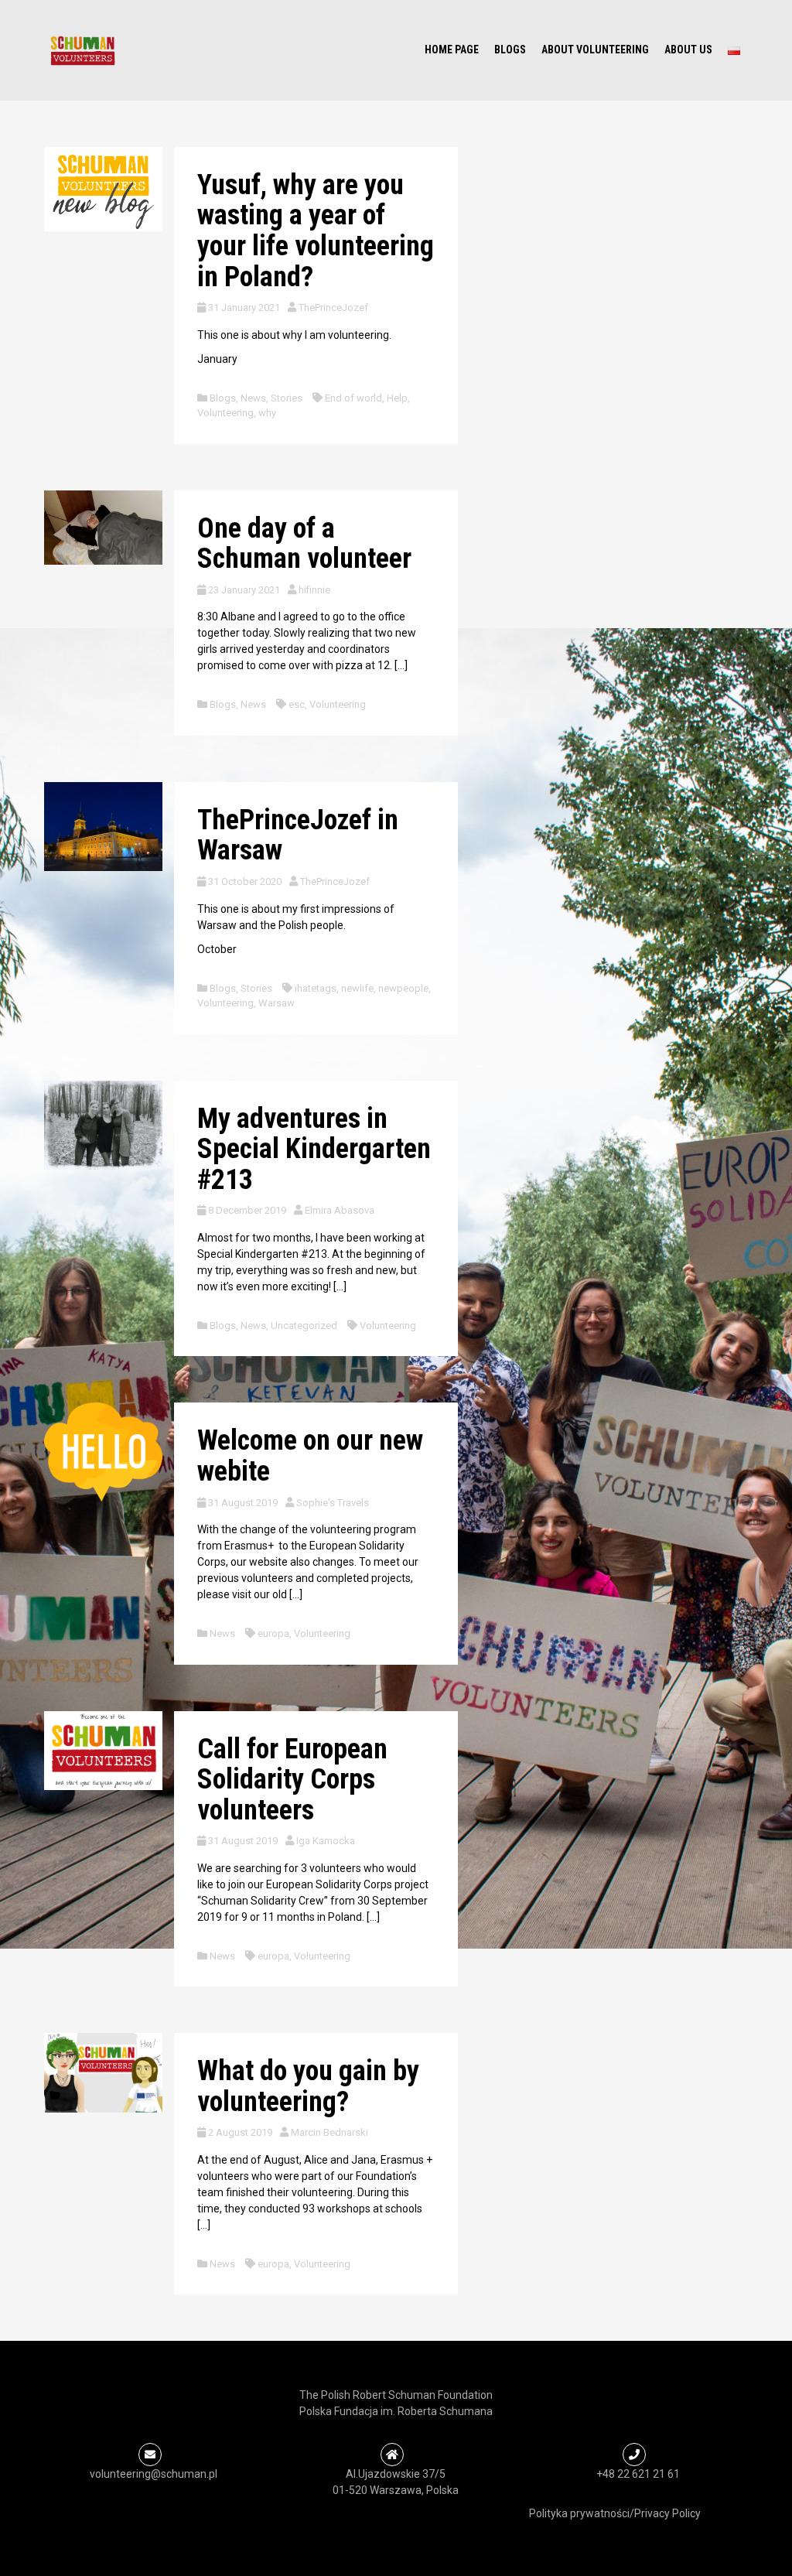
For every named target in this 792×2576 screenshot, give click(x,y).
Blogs (510, 50)
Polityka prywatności (579, 2513)
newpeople (403, 988)
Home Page (452, 50)
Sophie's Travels (333, 1503)
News (253, 398)
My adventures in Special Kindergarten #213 (314, 1149)
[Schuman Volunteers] (83, 50)
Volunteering (225, 413)
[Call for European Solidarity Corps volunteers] (103, 1749)
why (267, 413)
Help (397, 398)
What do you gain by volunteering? (308, 2086)
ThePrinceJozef (333, 307)
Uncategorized (304, 1326)
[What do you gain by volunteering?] (103, 2072)
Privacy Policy (667, 2513)
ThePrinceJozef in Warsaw (298, 835)
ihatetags (316, 988)
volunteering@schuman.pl (154, 2474)
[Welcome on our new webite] (103, 1451)
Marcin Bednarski (329, 2132)
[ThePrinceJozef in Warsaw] (103, 825)
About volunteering (595, 50)
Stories (287, 398)
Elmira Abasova (340, 1210)
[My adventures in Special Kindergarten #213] (103, 1124)
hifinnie (314, 590)
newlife (357, 988)
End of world (353, 398)
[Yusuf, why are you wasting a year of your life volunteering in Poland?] (103, 188)
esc (297, 704)
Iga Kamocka (326, 1841)
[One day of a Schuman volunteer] (103, 526)
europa (273, 1633)
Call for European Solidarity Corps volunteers (292, 1780)
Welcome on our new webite (310, 1456)
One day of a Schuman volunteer (304, 544)
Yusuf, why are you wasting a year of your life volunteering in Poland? (316, 231)
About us (688, 50)
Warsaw (277, 1003)
